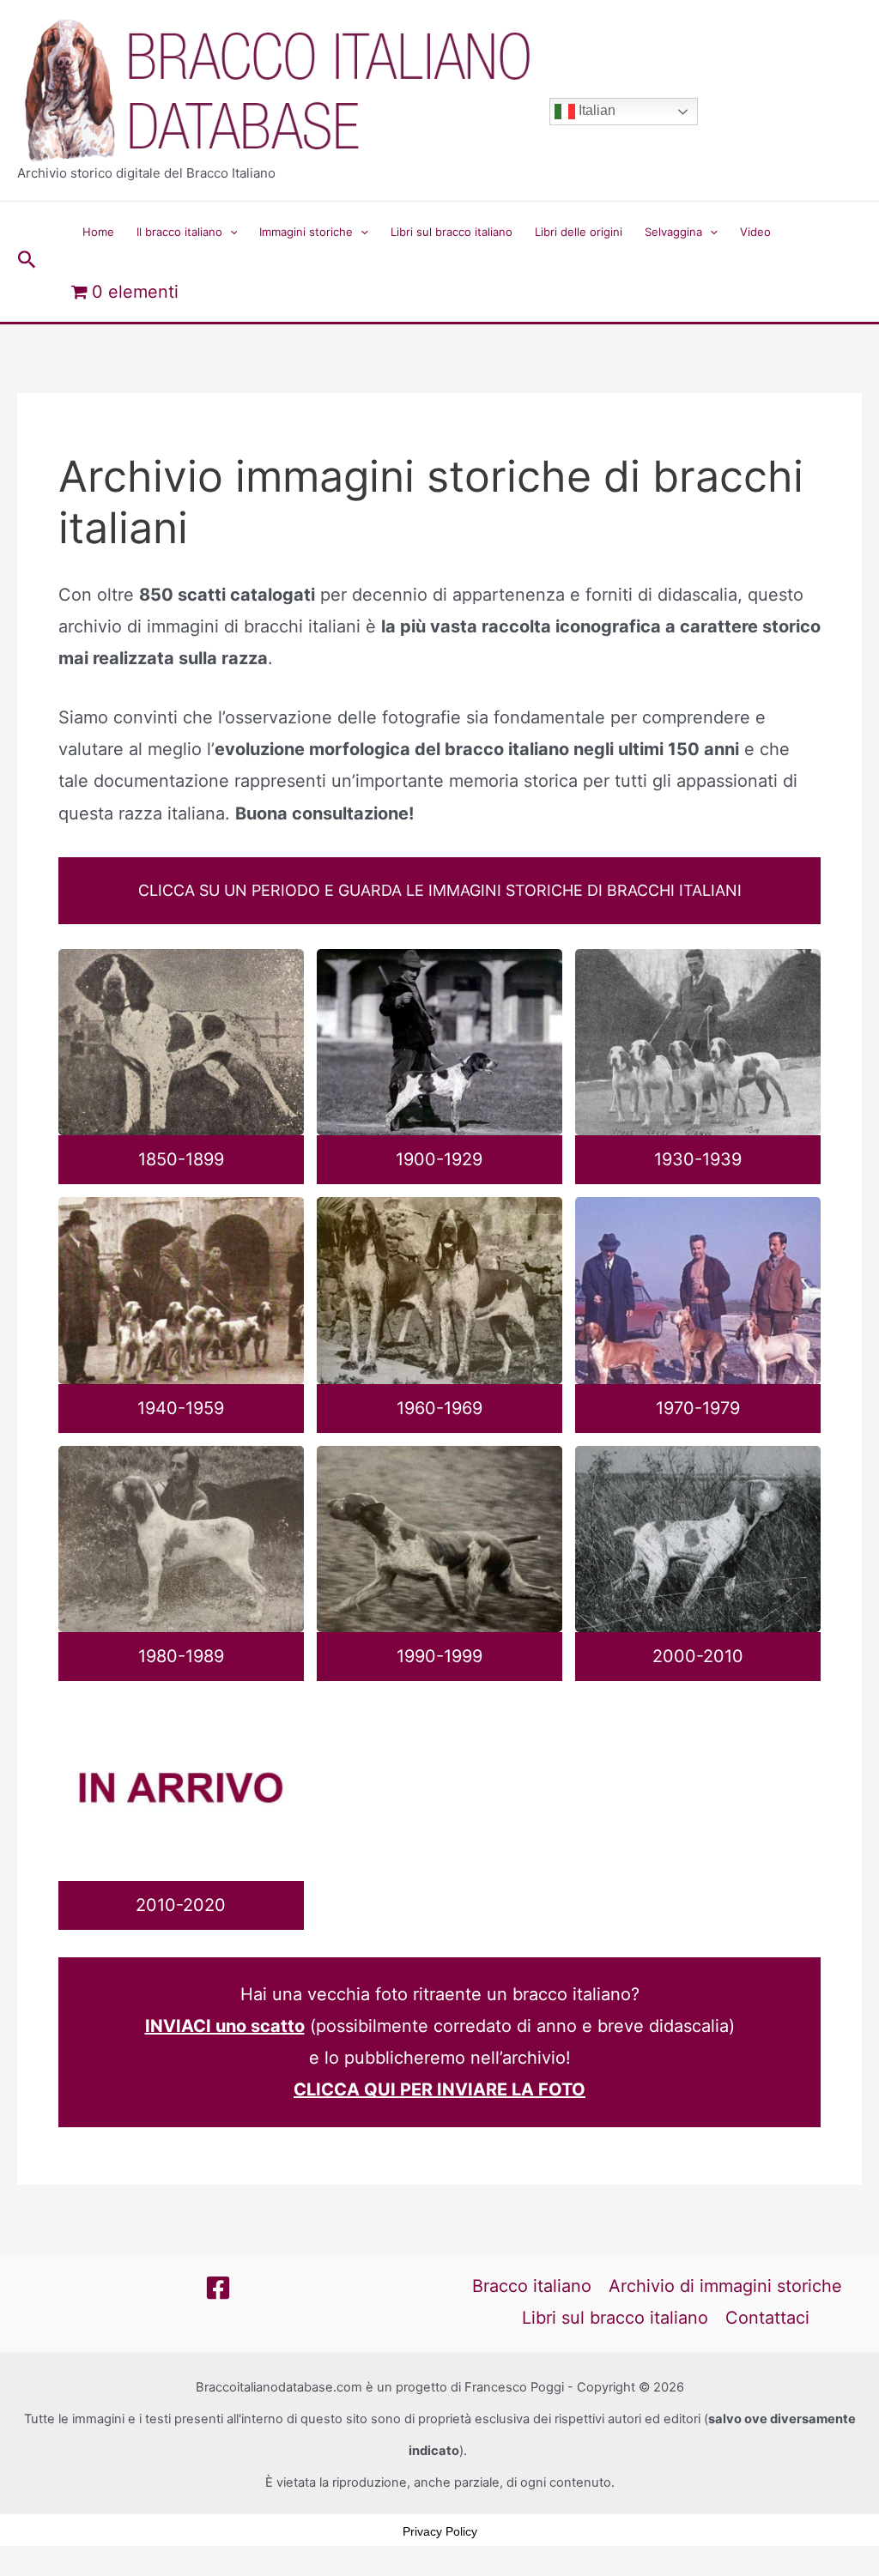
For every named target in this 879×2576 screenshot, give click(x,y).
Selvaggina (673, 232)
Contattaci (767, 2318)
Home (98, 232)
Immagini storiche (306, 232)
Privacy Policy (440, 2531)
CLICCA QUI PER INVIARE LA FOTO (439, 2089)
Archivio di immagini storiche (725, 2286)
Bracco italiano (532, 2286)
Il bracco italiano (179, 232)
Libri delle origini (579, 232)
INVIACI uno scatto (225, 2026)
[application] (230, 232)
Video (755, 232)
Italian (595, 110)
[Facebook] (218, 2288)
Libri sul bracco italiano (452, 232)
